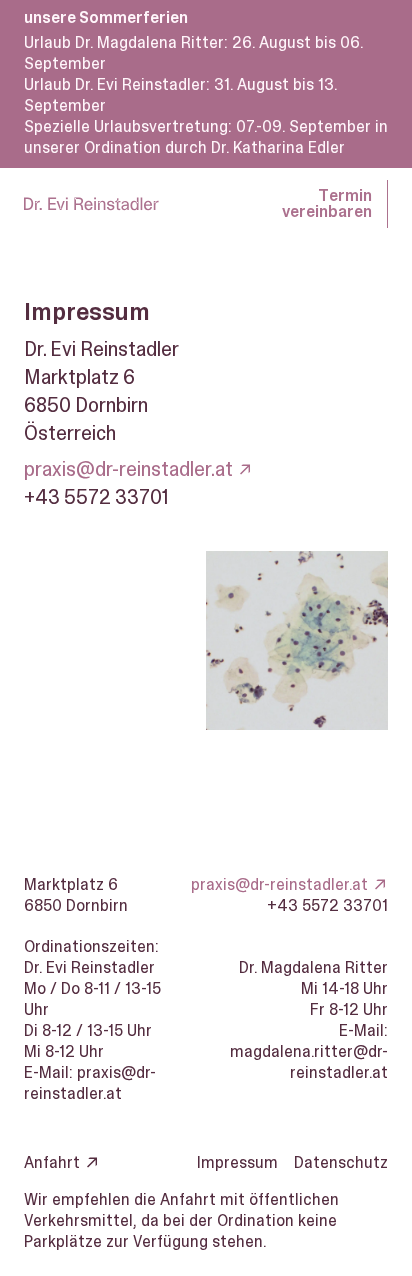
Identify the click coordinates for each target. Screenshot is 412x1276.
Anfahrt (52, 1162)
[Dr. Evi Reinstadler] (91, 204)
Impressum (237, 1162)
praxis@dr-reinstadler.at (128, 469)
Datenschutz (341, 1162)
